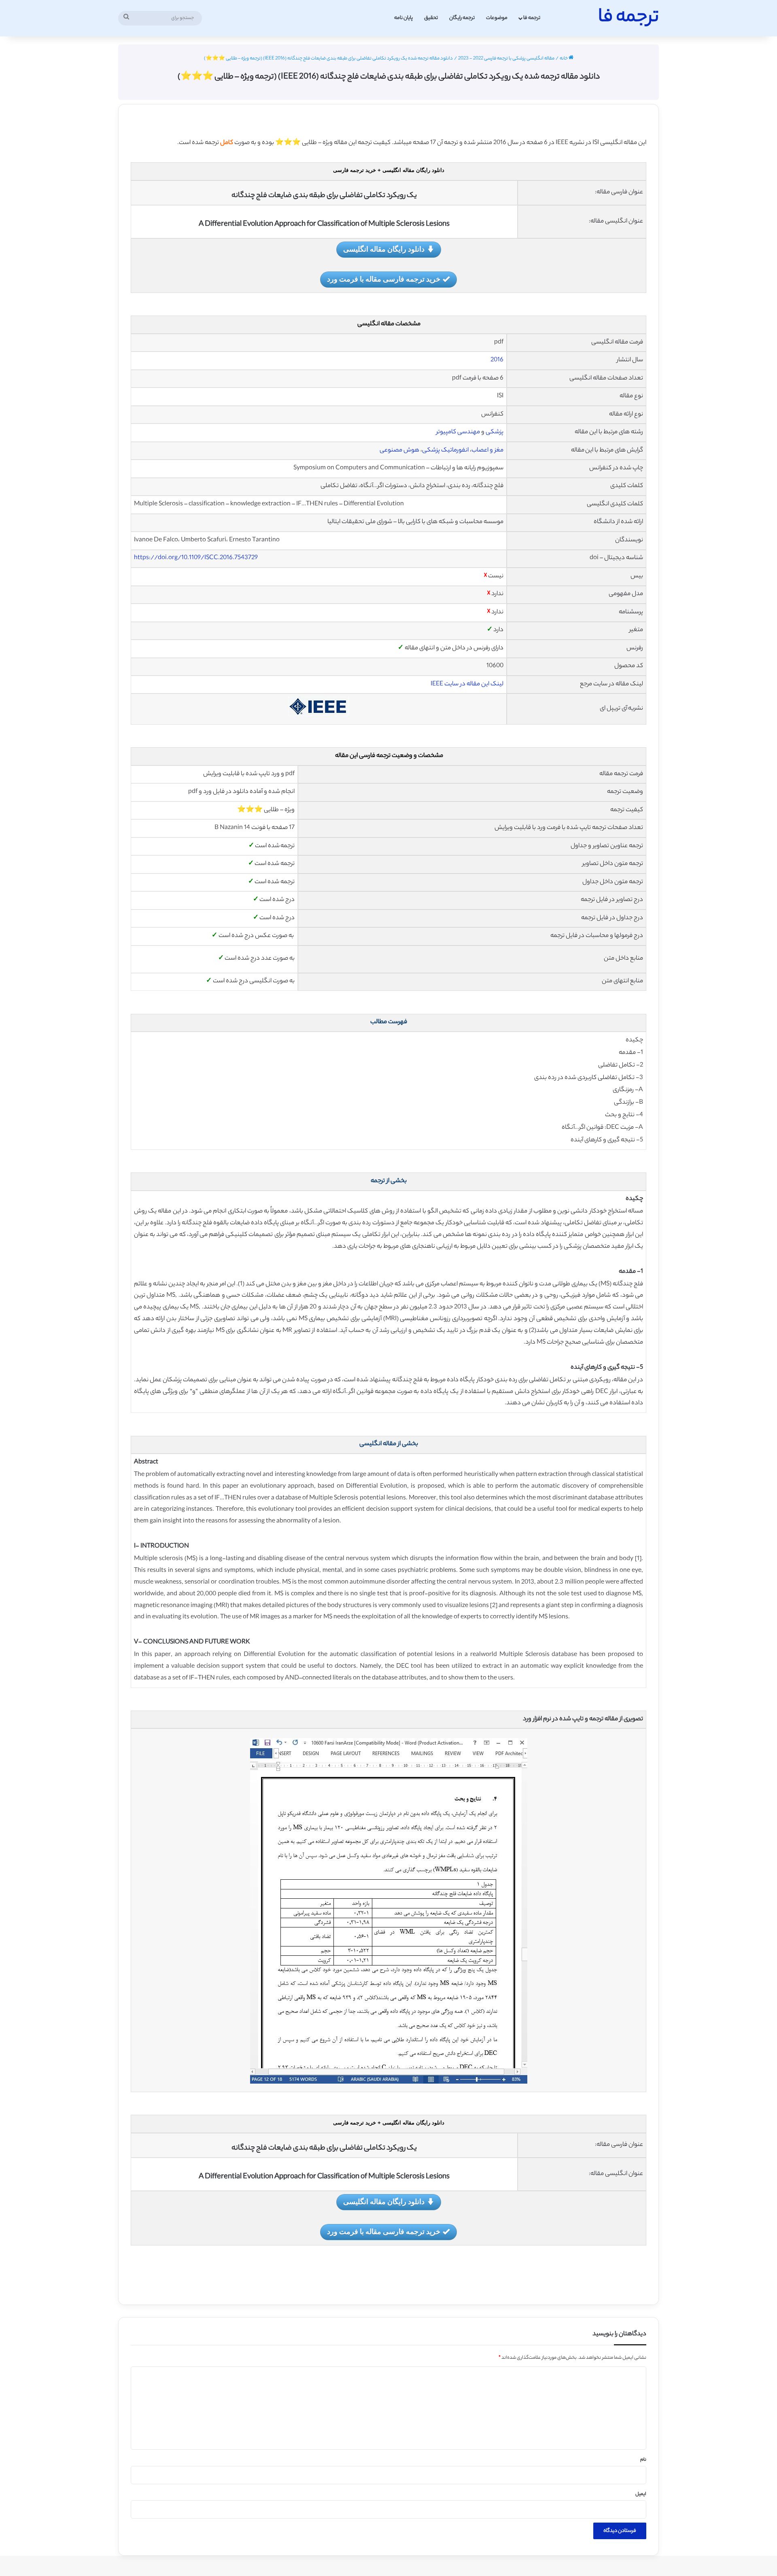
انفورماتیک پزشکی (445, 451)
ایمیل (641, 2494)
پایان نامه (403, 18)
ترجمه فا (532, 18)
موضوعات (497, 18)
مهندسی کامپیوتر (458, 432)
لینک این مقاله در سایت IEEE (467, 684)
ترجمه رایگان (462, 18)
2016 (497, 360)
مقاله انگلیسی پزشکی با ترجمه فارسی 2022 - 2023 (506, 59)
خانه (564, 59)
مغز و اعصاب (487, 451)
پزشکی (494, 432)
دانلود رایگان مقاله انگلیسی (384, 249)
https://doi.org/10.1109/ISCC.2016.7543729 (196, 558)
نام (643, 2460)
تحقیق (431, 18)
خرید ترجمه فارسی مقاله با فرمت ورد (384, 279)
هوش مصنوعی (399, 451)
